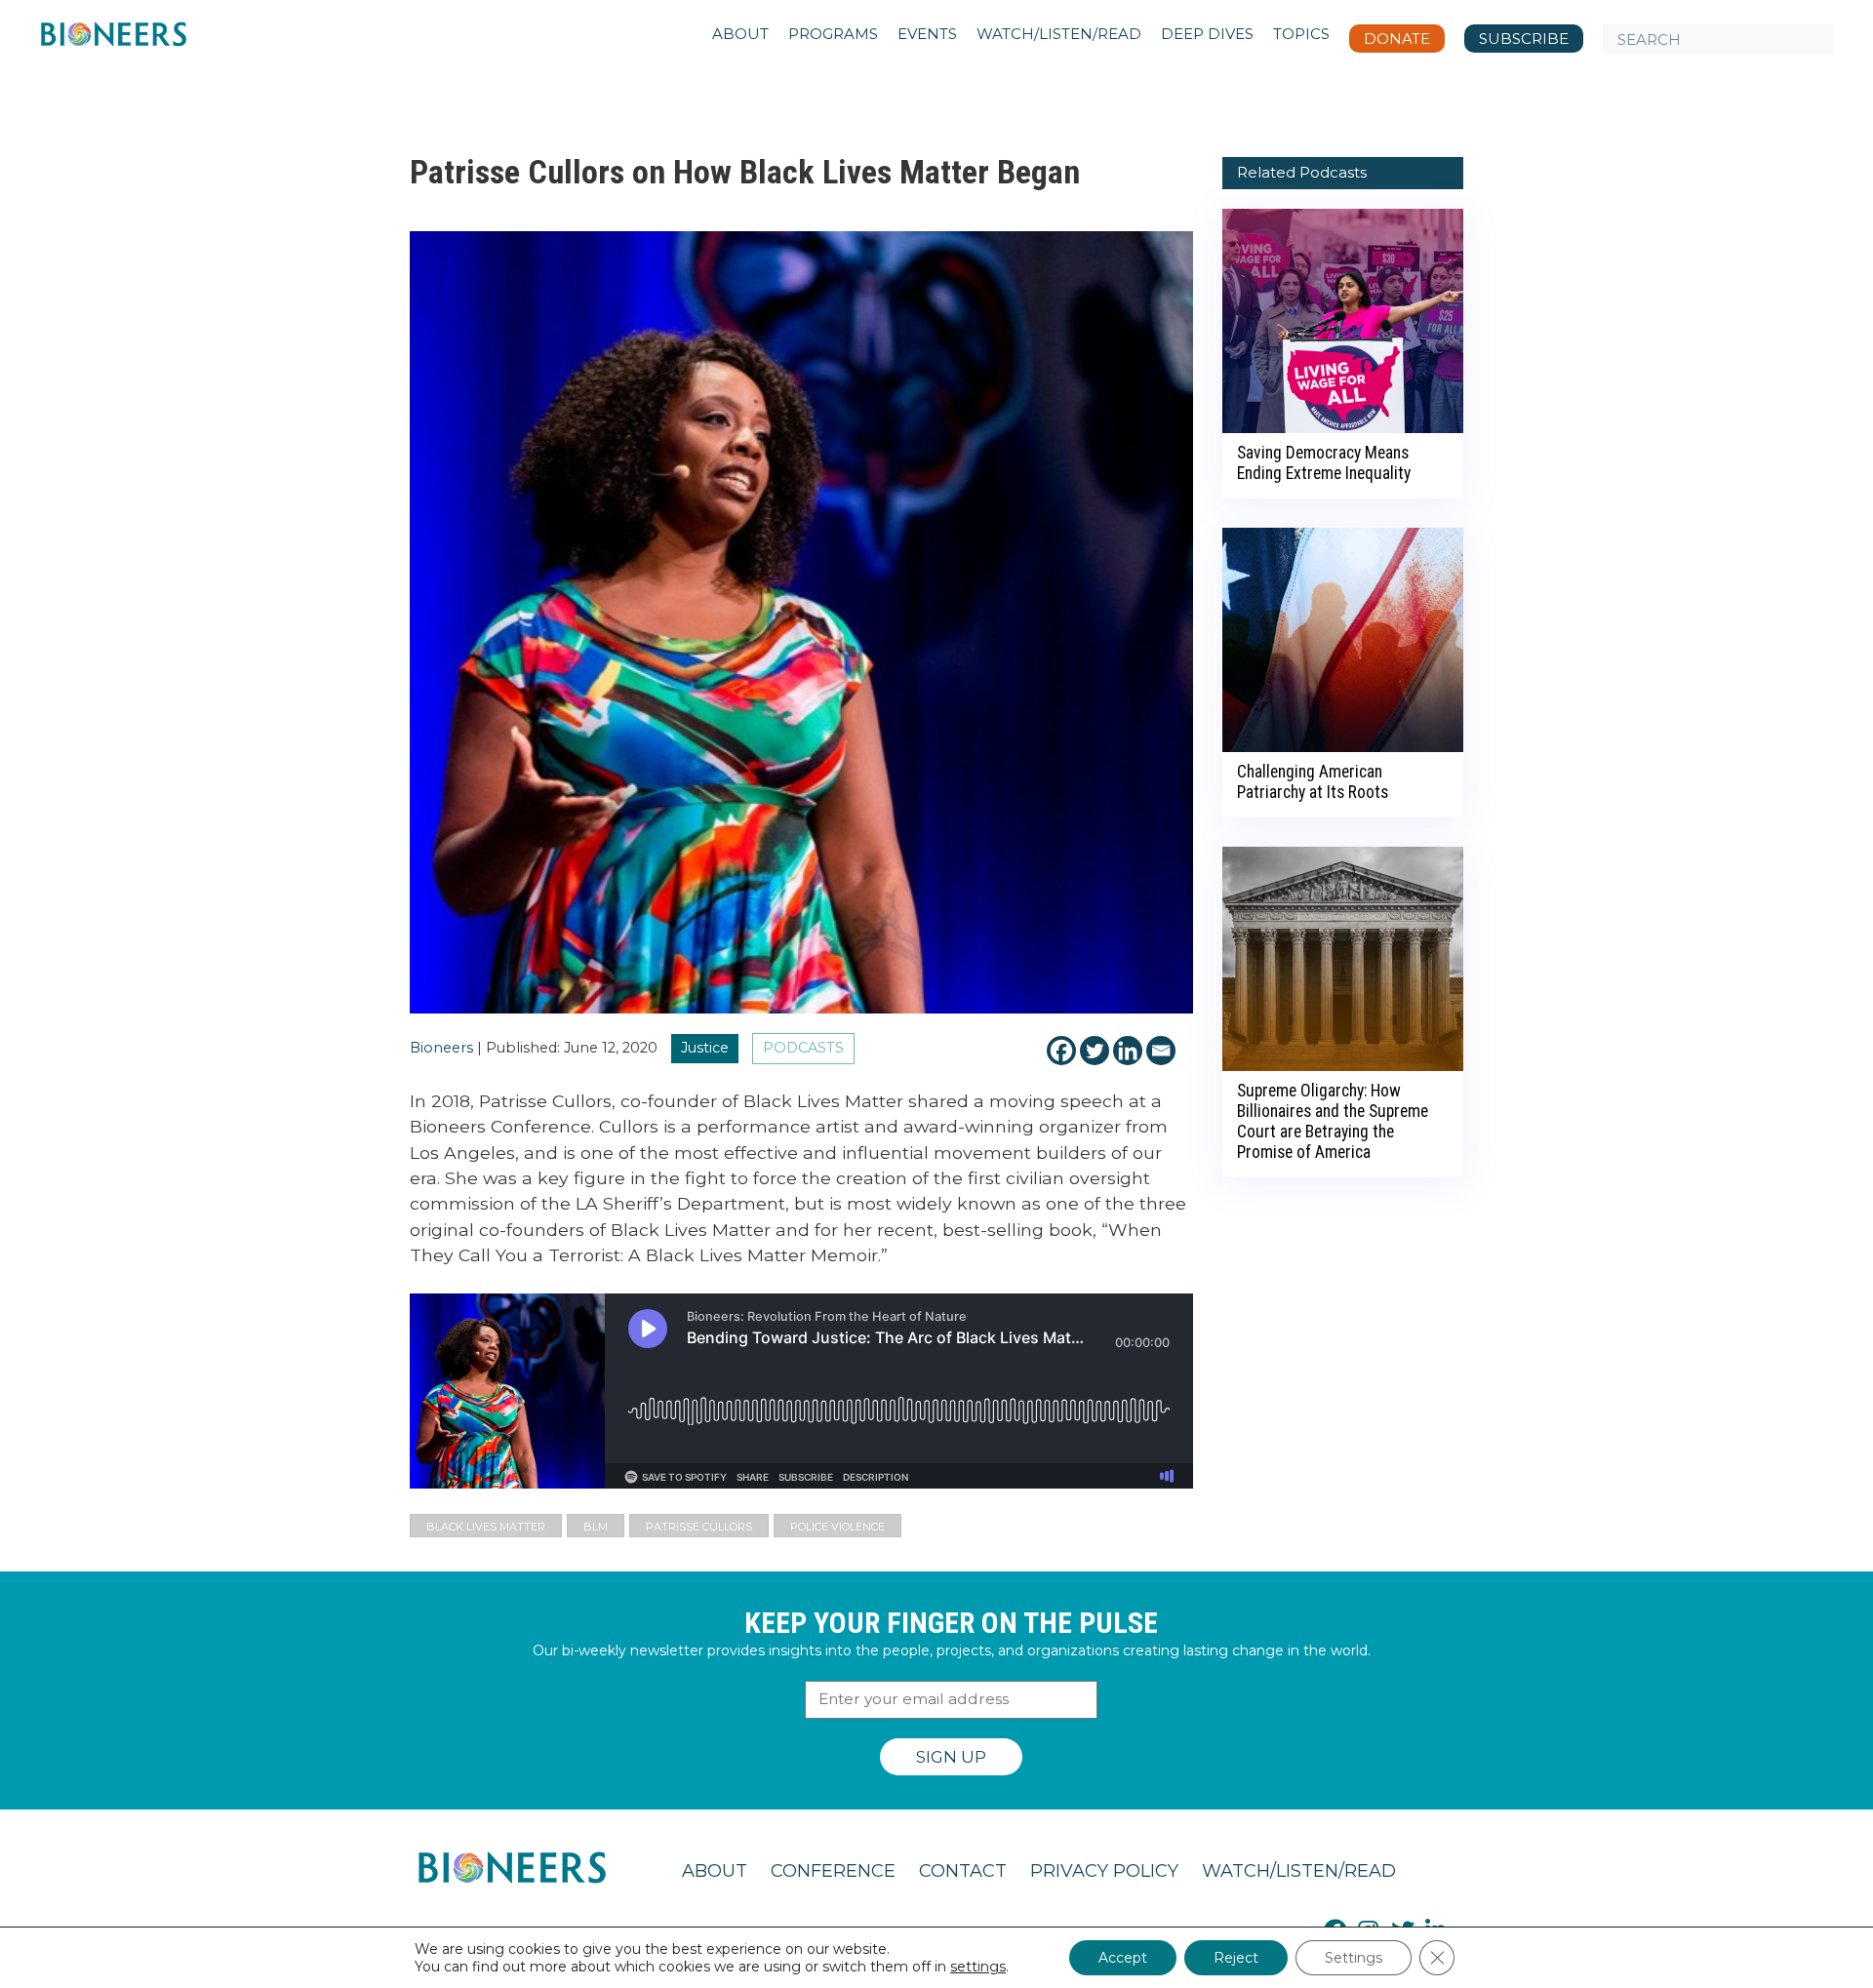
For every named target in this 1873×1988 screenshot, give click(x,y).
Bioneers (441, 1048)
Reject (1236, 1958)
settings (978, 1967)
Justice (705, 1048)
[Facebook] (1061, 1051)
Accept (1123, 1958)
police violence (837, 1527)
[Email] (1161, 1051)
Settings (1354, 1958)
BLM (596, 1527)
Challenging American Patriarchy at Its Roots (1313, 782)
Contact (963, 1871)
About (715, 1871)
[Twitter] (1095, 1051)
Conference (833, 1871)
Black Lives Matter (486, 1527)
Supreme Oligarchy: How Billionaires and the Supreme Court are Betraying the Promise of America (1333, 1121)
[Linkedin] (1128, 1051)
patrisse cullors (699, 1527)
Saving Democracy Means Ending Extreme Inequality (1324, 463)
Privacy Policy (1104, 1871)
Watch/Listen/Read (1299, 1871)
